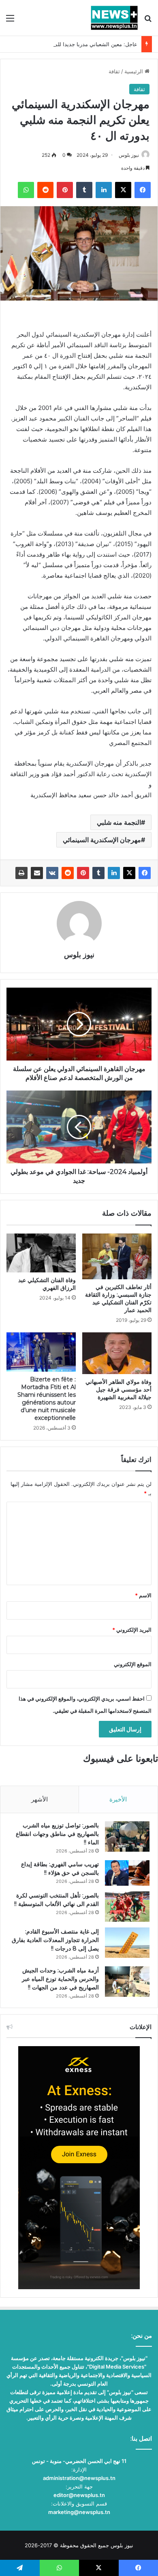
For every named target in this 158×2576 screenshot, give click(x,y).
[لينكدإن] (114, 873)
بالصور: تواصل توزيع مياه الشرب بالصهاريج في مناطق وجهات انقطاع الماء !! (57, 1834)
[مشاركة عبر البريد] (37, 873)
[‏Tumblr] (98, 873)
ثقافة (114, 71)
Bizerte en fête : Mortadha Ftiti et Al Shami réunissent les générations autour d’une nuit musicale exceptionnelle (47, 1399)
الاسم (143, 1595)
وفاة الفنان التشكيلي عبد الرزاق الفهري (47, 1284)
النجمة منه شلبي (119, 822)
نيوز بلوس (129, 155)
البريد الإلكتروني (132, 1630)
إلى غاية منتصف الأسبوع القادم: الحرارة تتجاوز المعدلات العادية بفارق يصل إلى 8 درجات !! (55, 1940)
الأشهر (39, 1799)
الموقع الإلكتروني (133, 1664)
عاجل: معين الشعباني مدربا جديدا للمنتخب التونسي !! (78, 44)
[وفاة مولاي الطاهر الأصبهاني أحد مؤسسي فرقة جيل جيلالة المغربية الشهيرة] (117, 1353)
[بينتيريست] (83, 873)
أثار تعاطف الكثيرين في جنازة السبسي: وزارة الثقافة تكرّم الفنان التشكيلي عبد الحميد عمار (118, 1299)
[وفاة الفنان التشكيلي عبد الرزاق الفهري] (41, 1253)
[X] (129, 873)
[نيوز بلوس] (114, 18)
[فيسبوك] (145, 873)
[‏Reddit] (68, 873)
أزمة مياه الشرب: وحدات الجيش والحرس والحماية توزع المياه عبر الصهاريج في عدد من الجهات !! (60, 1979)
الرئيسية (135, 71)
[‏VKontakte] (52, 873)
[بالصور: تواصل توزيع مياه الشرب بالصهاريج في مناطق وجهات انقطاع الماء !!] (127, 1836)
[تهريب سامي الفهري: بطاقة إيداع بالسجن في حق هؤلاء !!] (127, 1873)
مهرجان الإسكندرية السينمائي (102, 840)
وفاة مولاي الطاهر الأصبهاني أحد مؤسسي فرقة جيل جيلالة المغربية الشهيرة (118, 1389)
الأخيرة (118, 1799)
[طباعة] (21, 873)
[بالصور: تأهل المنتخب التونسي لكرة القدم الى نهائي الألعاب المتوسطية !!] (127, 1907)
